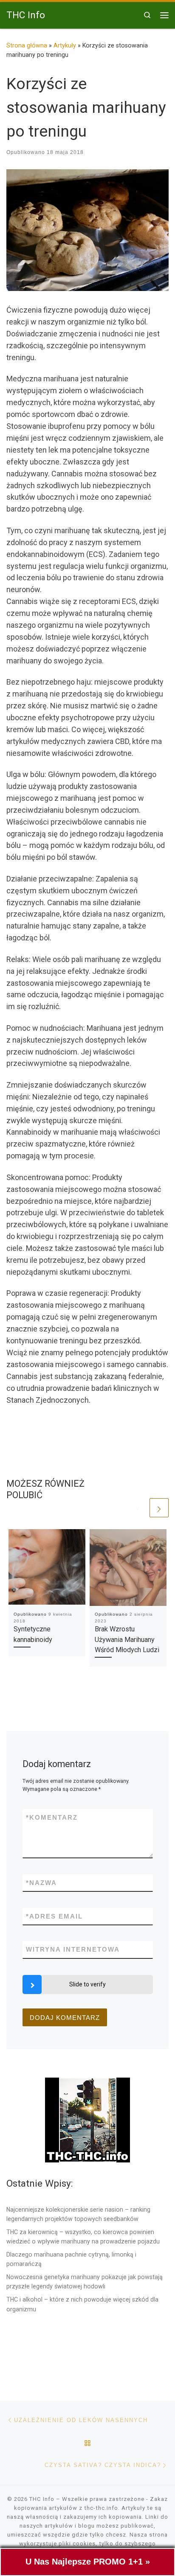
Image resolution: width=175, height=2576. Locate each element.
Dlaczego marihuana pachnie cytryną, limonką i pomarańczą (71, 2259)
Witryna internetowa (73, 1949)
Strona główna (27, 45)
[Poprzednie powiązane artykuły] (138, 1508)
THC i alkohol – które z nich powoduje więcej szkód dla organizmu (82, 2304)
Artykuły (65, 45)
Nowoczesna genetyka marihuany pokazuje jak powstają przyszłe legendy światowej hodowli (85, 2282)
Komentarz (52, 1817)
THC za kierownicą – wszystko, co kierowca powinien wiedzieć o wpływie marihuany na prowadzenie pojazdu (83, 2237)
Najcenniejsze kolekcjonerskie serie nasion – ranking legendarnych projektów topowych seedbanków (78, 2214)
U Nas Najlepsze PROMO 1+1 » (88, 2562)
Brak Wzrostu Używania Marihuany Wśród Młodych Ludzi (127, 1639)
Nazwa (41, 1883)
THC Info (42, 2499)
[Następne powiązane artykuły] (159, 1508)
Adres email (54, 1916)
